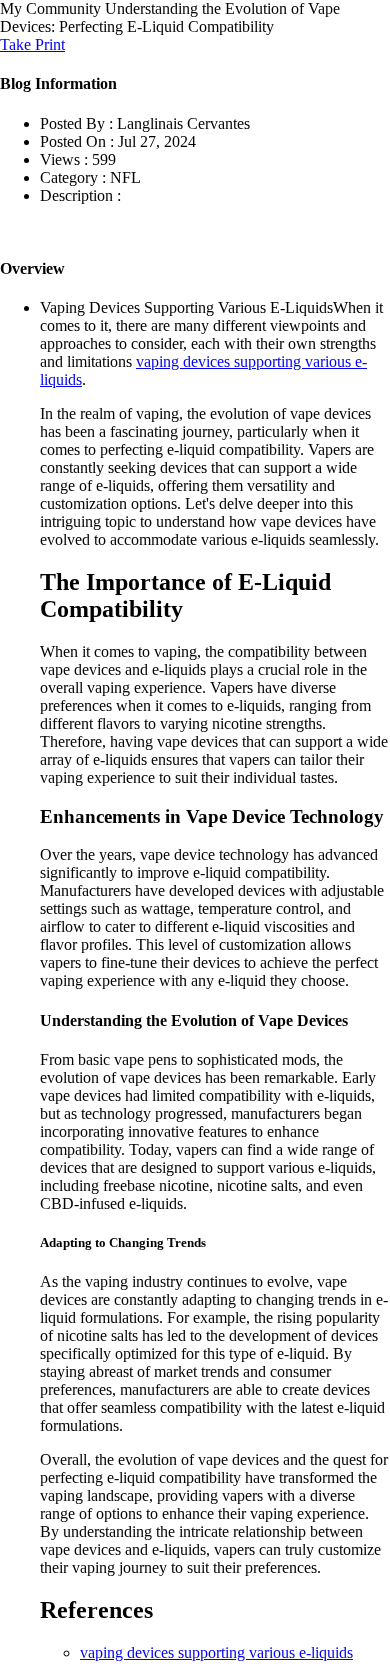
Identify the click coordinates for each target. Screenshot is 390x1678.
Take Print (32, 44)
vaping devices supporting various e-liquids (216, 1652)
